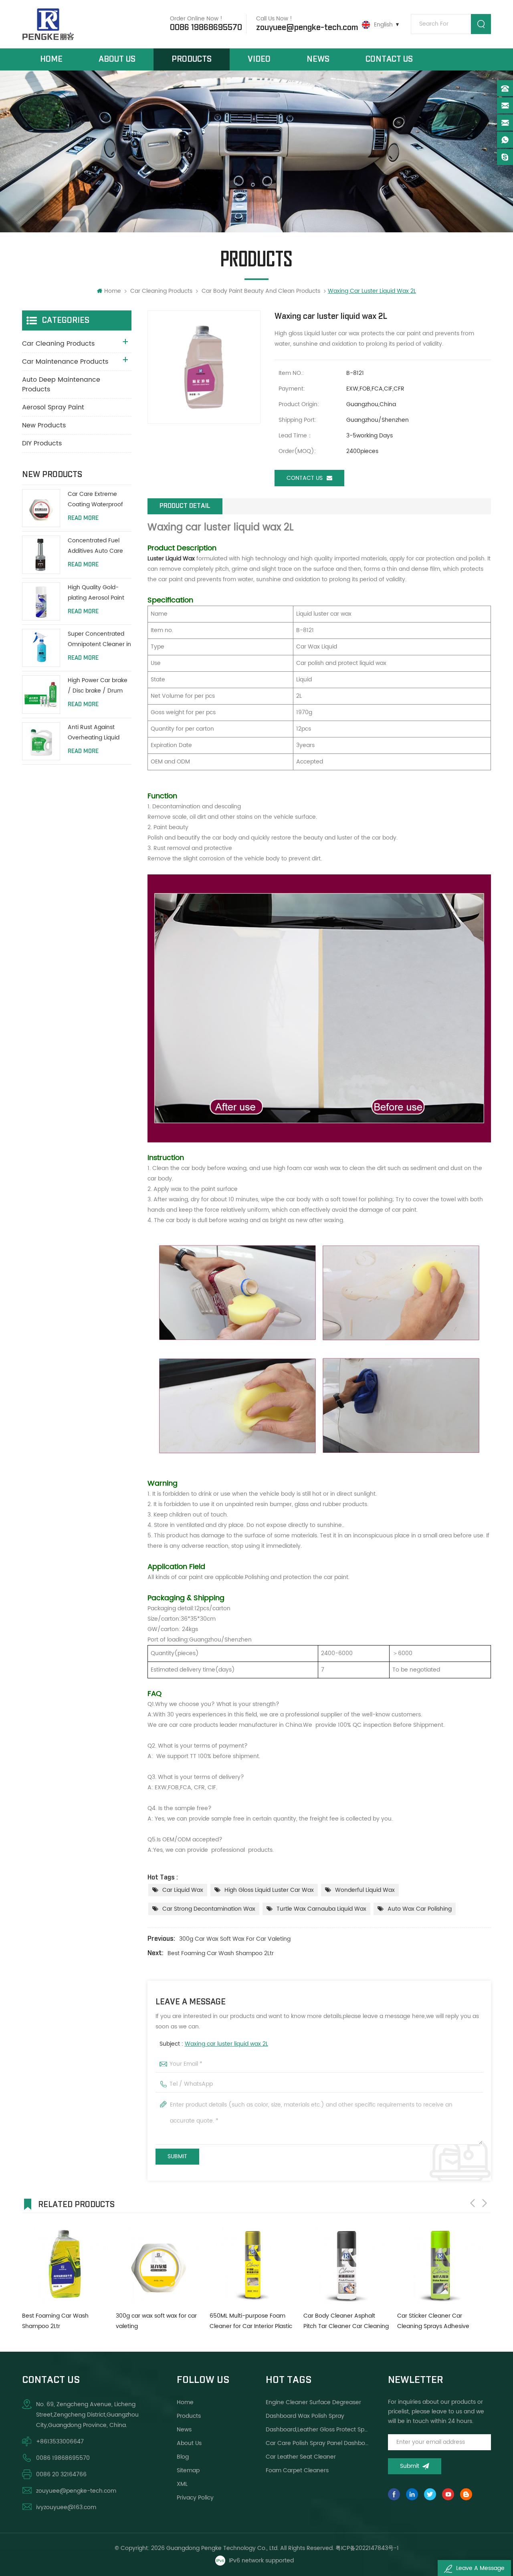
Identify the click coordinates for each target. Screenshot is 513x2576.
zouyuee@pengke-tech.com (307, 28)
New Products (44, 425)
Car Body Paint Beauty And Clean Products (261, 291)
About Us (117, 59)
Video (259, 59)
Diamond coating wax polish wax (436, 2321)
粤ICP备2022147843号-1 (367, 2548)
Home (51, 59)
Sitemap (188, 2470)
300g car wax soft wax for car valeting (235, 1939)
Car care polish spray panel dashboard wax (317, 2443)
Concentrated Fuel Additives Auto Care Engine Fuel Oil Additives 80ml (95, 546)
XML (182, 2484)
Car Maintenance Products (65, 362)
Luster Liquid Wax (171, 559)
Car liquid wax (183, 1890)
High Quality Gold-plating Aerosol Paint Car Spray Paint (96, 593)
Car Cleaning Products (161, 291)
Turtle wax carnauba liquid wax (321, 1909)
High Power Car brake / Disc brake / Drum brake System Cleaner (98, 686)
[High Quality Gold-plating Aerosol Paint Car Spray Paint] (41, 601)
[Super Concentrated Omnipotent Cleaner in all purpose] (41, 648)
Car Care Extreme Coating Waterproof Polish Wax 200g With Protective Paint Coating (97, 500)
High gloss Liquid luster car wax (269, 1890)
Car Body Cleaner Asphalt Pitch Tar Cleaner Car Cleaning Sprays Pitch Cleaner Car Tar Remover (252, 2321)
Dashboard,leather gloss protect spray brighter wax (317, 2430)
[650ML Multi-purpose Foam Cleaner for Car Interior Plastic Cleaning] (159, 2264)
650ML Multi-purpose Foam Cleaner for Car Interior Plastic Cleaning (157, 2321)
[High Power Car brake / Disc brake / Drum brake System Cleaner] (41, 694)
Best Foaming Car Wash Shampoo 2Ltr (221, 1953)
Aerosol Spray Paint (53, 407)
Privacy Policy (195, 2498)
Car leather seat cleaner (301, 2457)
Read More (83, 518)
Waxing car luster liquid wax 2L (226, 2044)
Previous (473, 2203)
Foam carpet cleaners (297, 2470)
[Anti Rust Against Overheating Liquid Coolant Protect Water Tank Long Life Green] (41, 741)
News (318, 59)
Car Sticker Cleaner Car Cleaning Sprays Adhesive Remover (339, 2321)
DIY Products (42, 443)
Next (485, 2203)
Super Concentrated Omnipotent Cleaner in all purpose (99, 639)
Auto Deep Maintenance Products (61, 385)
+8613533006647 (60, 2442)
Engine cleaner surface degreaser (313, 2402)
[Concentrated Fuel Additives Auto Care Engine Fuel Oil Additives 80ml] (41, 555)
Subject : (214, 2044)
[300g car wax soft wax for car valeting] (65, 2264)
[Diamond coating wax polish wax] (440, 2264)
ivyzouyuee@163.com (66, 2507)
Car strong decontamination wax (209, 1909)
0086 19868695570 (206, 28)
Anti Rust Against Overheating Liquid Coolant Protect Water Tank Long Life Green (99, 733)
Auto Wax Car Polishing (420, 1909)
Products (192, 59)
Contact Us (389, 59)
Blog (183, 2457)
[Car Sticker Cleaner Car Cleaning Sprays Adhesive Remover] (346, 2264)
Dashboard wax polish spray (305, 2416)
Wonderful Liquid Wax (365, 1890)
